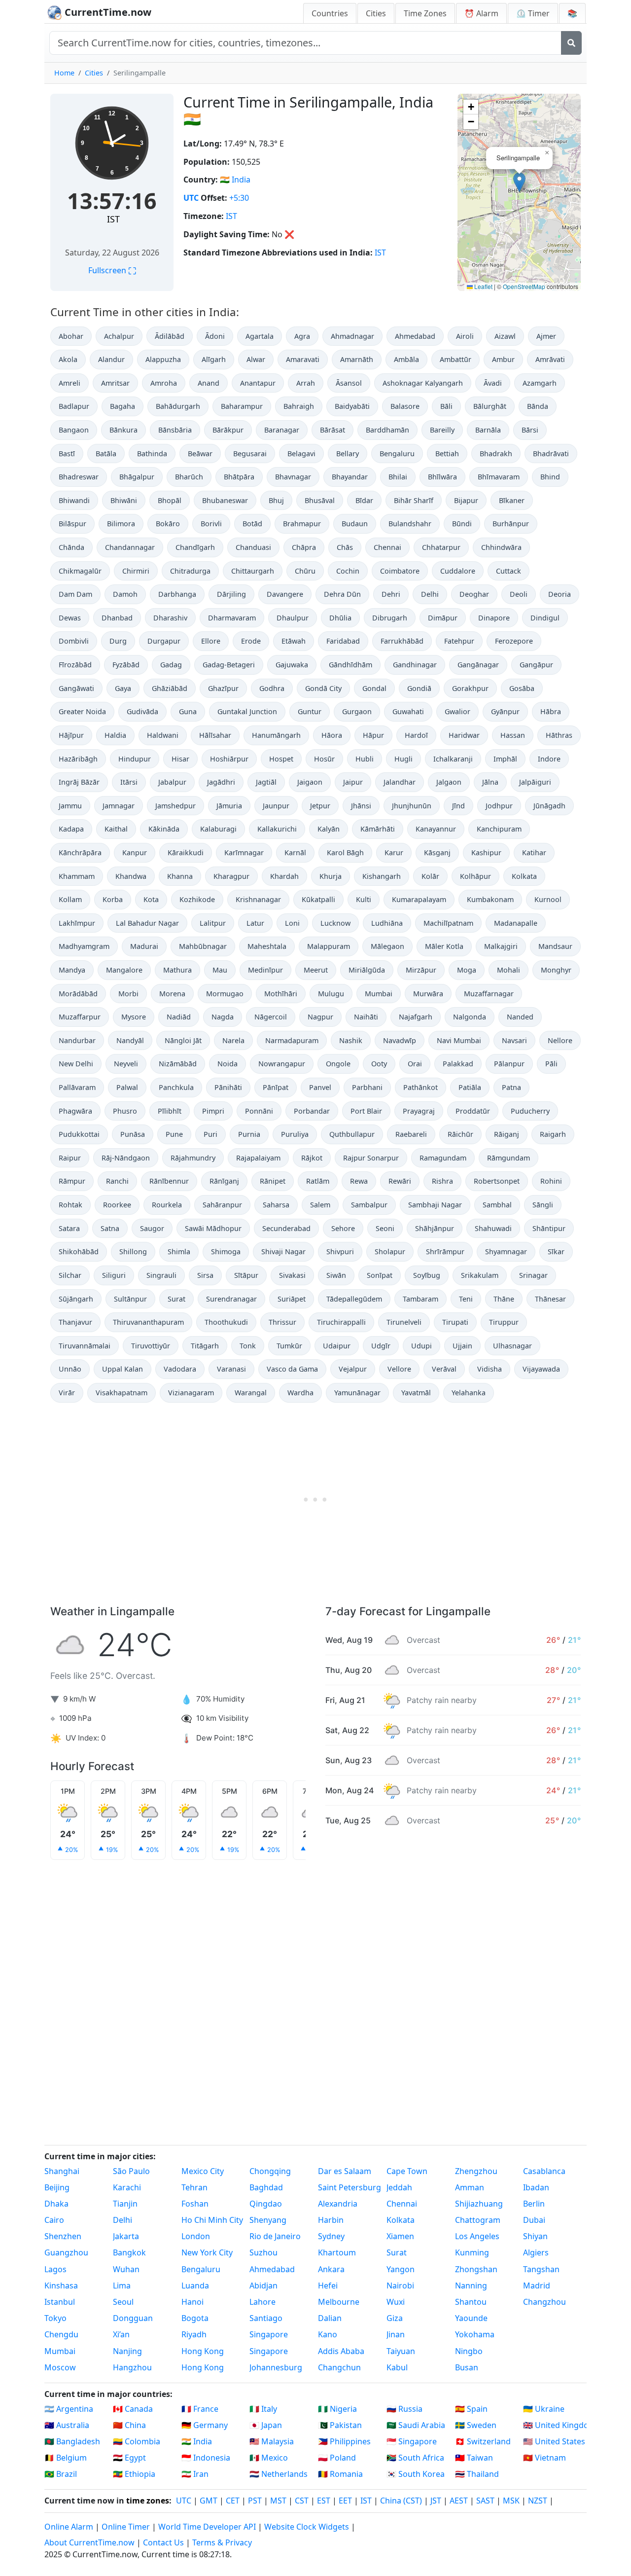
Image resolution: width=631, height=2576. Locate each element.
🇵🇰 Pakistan (340, 2425)
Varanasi (231, 1369)
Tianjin (125, 2204)
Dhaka (56, 2204)
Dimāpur (443, 618)
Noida (228, 1064)
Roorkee (117, 1205)
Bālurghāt (490, 406)
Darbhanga (177, 594)
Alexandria (338, 2204)
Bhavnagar (293, 477)
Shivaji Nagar (283, 1252)
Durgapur (164, 641)
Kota (151, 899)
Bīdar (364, 500)
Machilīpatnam (448, 923)
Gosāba (522, 688)
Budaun (355, 524)
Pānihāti (228, 1087)
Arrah (306, 383)
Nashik (351, 1040)
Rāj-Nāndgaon (126, 1158)
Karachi (127, 2187)
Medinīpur (265, 970)
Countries (330, 13)
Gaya (123, 688)
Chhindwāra (501, 547)
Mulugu (331, 994)
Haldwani (163, 735)
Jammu (70, 806)
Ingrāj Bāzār (79, 782)
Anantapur (258, 383)
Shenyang (268, 2220)
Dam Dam (75, 594)
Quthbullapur (352, 1134)
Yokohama (475, 2334)
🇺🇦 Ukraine (544, 2409)
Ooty (379, 1064)
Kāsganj (437, 853)
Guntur (310, 711)
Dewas (70, 618)
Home (64, 73)
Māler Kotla (444, 946)
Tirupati (455, 1322)
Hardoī (416, 735)
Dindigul (545, 618)
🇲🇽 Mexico (269, 2458)
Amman (470, 2187)
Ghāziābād (170, 688)
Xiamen (400, 2236)
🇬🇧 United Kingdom (555, 2425)
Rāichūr (460, 1134)
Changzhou (544, 2302)
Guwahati (408, 711)
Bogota (195, 2318)
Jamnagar (119, 806)
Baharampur (242, 406)
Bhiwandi (74, 500)
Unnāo (70, 1369)
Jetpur (320, 806)
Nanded (520, 1017)
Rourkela (167, 1205)
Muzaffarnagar (489, 994)
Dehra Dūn (342, 594)
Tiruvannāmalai (85, 1346)
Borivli (211, 524)
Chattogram (478, 2220)
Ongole (338, 1064)
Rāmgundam (508, 1158)
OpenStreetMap (524, 286)
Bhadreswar (79, 477)
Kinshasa (61, 2286)
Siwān (336, 1275)
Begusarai (250, 454)
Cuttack (508, 571)
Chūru (305, 571)
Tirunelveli (404, 1322)
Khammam (77, 876)
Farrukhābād (402, 641)
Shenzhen (63, 2236)
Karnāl (295, 853)
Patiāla (470, 1087)
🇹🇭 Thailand (477, 2474)
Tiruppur (504, 1322)
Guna (188, 711)
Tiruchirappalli (341, 1322)
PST (255, 2501)
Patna (511, 1087)
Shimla (179, 1252)
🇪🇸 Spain (471, 2409)
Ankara (331, 2269)
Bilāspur (72, 524)
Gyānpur (505, 711)
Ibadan (536, 2187)
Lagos (55, 2269)
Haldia (115, 735)
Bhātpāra (239, 477)
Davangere (285, 594)
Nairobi (400, 2286)
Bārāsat (333, 430)
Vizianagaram (191, 1393)
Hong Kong (203, 2351)
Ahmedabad (415, 336)
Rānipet (273, 1181)
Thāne (504, 1299)
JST (436, 2501)
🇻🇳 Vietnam (544, 2458)
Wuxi (396, 2302)
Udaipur (337, 1346)
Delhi (430, 594)
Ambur (503, 359)
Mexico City (203, 2171)
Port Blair (366, 1111)
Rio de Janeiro (275, 2236)
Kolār (430, 876)
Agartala (260, 336)
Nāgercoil (271, 1017)
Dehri (391, 594)
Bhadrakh (496, 454)
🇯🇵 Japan (266, 2425)
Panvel (320, 1087)
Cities (376, 13)
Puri (210, 1134)
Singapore (269, 2334)
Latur (255, 923)
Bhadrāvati (551, 454)
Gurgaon (357, 711)
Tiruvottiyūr (151, 1346)
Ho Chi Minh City (212, 2220)
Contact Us (163, 2542)
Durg (118, 641)
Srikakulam (480, 1275)
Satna (110, 1228)
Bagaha (123, 406)
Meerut (316, 970)
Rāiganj (507, 1134)
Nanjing (127, 2351)
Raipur (70, 1158)
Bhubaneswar (225, 500)
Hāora (332, 735)
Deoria (560, 594)
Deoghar (474, 594)
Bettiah (447, 454)
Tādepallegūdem (354, 1299)
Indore (549, 759)
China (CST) (401, 2501)
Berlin (534, 2204)
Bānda (538, 406)
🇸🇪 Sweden (476, 2425)
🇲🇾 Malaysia (272, 2441)
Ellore (211, 641)
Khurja (331, 876)
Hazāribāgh (78, 759)
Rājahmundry (193, 1158)
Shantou (471, 2302)
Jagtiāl (266, 782)
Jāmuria (229, 806)
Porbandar (312, 1111)
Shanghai (62, 2171)
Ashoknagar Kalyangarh (423, 383)
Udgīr (381, 1346)
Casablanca (544, 2171)
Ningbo (469, 2351)
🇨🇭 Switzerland (483, 2441)
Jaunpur (276, 806)
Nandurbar (77, 1040)
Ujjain (462, 1346)
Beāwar (200, 454)
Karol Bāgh (345, 853)
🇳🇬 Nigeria (337, 2409)
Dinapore (494, 618)
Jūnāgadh (549, 806)
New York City (207, 2252)
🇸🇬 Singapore (412, 2441)
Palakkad (458, 1064)
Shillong (133, 1252)
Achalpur (119, 336)
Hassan (513, 735)
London (196, 2236)
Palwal (127, 1087)
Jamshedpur (175, 806)
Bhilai (398, 477)
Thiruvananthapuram (148, 1322)
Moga (467, 970)
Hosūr (324, 759)
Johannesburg (276, 2367)
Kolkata (524, 876)
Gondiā (419, 688)
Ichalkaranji (453, 759)
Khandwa (131, 876)
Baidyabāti (352, 406)
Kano (328, 2334)
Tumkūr (289, 1346)
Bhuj (276, 500)
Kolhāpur (475, 876)
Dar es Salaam (345, 2171)
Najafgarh (416, 1017)
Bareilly (442, 430)
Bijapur (466, 500)
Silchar (70, 1275)
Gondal (374, 688)
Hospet (281, 759)
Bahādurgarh (178, 406)
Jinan (396, 2334)
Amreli (70, 383)
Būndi (462, 524)
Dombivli (74, 641)
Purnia (249, 1134)
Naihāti (366, 1017)
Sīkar (556, 1252)
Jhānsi (361, 806)
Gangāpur (536, 665)
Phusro (125, 1111)
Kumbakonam (490, 899)
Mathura (177, 970)
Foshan (195, 2204)
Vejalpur (353, 1369)
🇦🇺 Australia (67, 2425)
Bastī (67, 454)
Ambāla (406, 359)
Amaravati (303, 359)
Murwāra (428, 994)
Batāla (106, 454)
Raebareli (411, 1134)
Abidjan (263, 2286)
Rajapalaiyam (258, 1158)
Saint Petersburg (350, 2187)
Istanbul (60, 2302)
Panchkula (176, 1087)
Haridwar (464, 735)
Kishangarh (382, 876)
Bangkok (129, 2252)
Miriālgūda (367, 970)
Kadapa (71, 829)
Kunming (472, 2252)
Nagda (223, 1017)
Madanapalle (516, 923)
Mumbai (379, 994)
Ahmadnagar (352, 336)
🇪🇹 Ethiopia (134, 2474)
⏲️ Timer (533, 13)
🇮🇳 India (197, 2441)
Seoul (123, 2302)
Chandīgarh (195, 547)
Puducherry (530, 1111)
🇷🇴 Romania (340, 2474)
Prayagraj (419, 1111)
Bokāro (168, 524)
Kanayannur (436, 829)
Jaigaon (310, 782)
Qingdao (266, 2204)
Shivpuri (340, 1252)
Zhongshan (476, 2269)
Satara (69, 1228)
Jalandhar (400, 782)
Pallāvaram (77, 1087)
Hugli (403, 759)
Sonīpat (380, 1275)
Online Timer (126, 2527)
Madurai (144, 946)
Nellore (560, 1040)
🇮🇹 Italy (263, 2409)
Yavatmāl (416, 1393)
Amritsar (115, 383)
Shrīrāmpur (445, 1252)
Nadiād (179, 1017)
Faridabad (343, 641)
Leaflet (483, 286)
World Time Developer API (207, 2527)
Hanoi (193, 2302)
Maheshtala (267, 946)
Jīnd (458, 806)
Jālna (490, 782)
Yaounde (471, 2318)
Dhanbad (117, 618)
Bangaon (74, 430)
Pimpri (213, 1111)
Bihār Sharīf (414, 500)
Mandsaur (555, 946)
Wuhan (126, 2269)
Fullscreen (112, 270)
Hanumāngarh (276, 735)
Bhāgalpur (137, 477)
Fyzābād (126, 665)
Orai (415, 1064)
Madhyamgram (84, 946)
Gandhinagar (415, 665)
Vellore (399, 1369)
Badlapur (74, 406)
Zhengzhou (476, 2171)
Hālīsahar (215, 735)
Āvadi (493, 383)
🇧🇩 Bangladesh (72, 2441)
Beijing (57, 2187)
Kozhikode (197, 899)
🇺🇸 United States (554, 2441)
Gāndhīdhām (351, 665)
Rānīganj (224, 1181)
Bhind (550, 477)
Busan (467, 2367)
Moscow (60, 2367)
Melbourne (339, 2302)
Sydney (331, 2236)
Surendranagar (231, 1299)
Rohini (551, 1181)
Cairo (54, 2220)
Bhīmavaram (499, 477)
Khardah (284, 876)
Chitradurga (190, 571)
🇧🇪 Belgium (66, 2458)
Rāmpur (72, 1181)
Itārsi (129, 782)
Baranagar (282, 430)
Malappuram (329, 946)
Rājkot (312, 1158)
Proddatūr (473, 1111)
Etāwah (294, 641)
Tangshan (541, 2269)
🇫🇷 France (200, 2409)
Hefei (328, 2286)
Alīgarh (214, 359)
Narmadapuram (292, 1040)
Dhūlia (340, 618)
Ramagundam (443, 1158)
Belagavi (301, 454)
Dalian (330, 2318)
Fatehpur (459, 641)
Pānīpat (276, 1087)
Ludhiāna (387, 923)
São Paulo (131, 2171)
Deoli (519, 594)
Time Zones (425, 13)
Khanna (180, 876)
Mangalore (124, 970)
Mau (220, 970)
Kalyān (329, 829)
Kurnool (548, 899)
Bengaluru (397, 454)
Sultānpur (130, 1299)
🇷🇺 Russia (404, 2409)
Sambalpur (369, 1205)
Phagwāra (75, 1111)
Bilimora (121, 524)
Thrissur (282, 1322)
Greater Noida (82, 711)
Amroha (164, 383)
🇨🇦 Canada (133, 2409)
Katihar (534, 853)
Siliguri (114, 1275)
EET (345, 2501)
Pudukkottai (79, 1134)
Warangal (251, 1393)
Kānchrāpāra (80, 853)
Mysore (134, 1017)
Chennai (387, 547)
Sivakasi (292, 1275)
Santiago (266, 2318)
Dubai (534, 2220)
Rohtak (70, 1205)
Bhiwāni (124, 500)
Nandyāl (130, 1040)
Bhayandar (350, 477)
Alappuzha (163, 359)
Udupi (421, 1346)
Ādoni (215, 336)
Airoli (465, 336)
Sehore (343, 1228)
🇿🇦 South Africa (415, 2458)
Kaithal (116, 829)
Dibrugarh (390, 618)
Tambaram (421, 1299)
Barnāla (488, 430)
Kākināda (164, 829)
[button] (519, 182)
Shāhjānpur (435, 1228)
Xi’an (121, 2334)
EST (324, 2501)
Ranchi (117, 1181)
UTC (191, 198)
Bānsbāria (175, 430)
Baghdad (266, 2187)
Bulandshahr (410, 524)
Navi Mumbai (459, 1040)
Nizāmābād (178, 1064)
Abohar (71, 336)
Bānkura (123, 430)
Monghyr (556, 970)
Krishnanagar (258, 899)
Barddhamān (387, 430)
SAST (485, 2501)
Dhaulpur (293, 618)
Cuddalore (458, 571)
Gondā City (323, 688)
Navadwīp (400, 1040)
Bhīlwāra (442, 477)
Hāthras (559, 735)
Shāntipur (549, 1228)
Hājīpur (71, 735)
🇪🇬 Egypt (129, 2458)
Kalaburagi (218, 829)
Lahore (263, 2302)
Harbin (331, 2220)
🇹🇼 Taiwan (474, 2458)
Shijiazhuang (479, 2204)
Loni (292, 923)
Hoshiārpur (229, 759)
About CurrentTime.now (89, 2542)
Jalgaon (449, 782)
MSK (511, 2501)
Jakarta (126, 2236)
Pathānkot (421, 1087)
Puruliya (295, 1134)
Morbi (128, 994)
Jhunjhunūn (412, 806)
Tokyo (55, 2318)
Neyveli (126, 1064)
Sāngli (543, 1205)
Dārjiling (231, 594)
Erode (251, 641)
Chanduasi (253, 547)
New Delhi (76, 1064)
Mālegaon (387, 946)
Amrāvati (550, 359)
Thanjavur (75, 1322)
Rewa (359, 1181)
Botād (252, 524)
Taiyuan (401, 2351)
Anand (209, 383)
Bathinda (152, 454)
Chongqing (270, 2171)
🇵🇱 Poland (337, 2458)
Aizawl (505, 336)
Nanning (471, 2286)
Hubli (365, 759)
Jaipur (353, 782)
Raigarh (553, 1134)
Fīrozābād (75, 665)
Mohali (508, 970)
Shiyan (535, 2236)
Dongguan (133, 2318)
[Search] (571, 43)
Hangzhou (132, 2367)
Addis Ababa (341, 2351)
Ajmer (546, 336)
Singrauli (161, 1275)
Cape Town (407, 2171)
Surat (176, 1299)
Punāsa (133, 1134)
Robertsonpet (497, 1181)
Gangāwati (76, 688)
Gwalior (457, 711)
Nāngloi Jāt (183, 1040)
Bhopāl (170, 500)
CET (233, 2501)
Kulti (364, 899)
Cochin (348, 571)
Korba (113, 899)
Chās (345, 547)
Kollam (70, 899)
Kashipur (486, 853)
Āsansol (349, 383)
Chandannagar (130, 547)
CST (302, 2501)
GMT (209, 2501)
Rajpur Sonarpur (371, 1158)
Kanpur (135, 853)
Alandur (111, 359)
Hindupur (135, 759)
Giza (395, 2318)
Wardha (300, 1393)
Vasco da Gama (292, 1369)
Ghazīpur (223, 688)
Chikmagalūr (80, 571)
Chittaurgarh (253, 571)
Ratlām (318, 1181)
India (241, 180)
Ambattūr (456, 359)
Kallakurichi (277, 829)
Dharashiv (170, 618)
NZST (538, 2501)
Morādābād (78, 994)
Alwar (256, 359)
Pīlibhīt (170, 1111)
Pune (174, 1134)
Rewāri (400, 1181)
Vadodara (180, 1369)
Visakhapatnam (122, 1393)
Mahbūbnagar (203, 946)
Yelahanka (469, 1393)
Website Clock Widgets (307, 2527)
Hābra (551, 711)
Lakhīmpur (77, 923)
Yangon (401, 2269)
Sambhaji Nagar (435, 1205)
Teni (466, 1299)
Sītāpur (246, 1275)
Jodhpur (499, 806)
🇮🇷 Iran (195, 2474)
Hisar (180, 759)
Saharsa (276, 1205)
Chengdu (61, 2334)
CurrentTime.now (107, 12)
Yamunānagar (357, 1393)
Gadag (171, 665)
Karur (394, 853)
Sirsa (205, 1275)
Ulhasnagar (512, 1346)
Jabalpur (172, 782)
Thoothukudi (226, 1322)
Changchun (339, 2367)
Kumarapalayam (419, 899)
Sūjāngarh (76, 1299)
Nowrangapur (282, 1064)
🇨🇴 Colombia (137, 2441)
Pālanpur (509, 1064)
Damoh (125, 594)
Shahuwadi (493, 1228)
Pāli (551, 1064)
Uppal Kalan (123, 1369)
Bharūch (189, 477)
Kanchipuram (499, 829)
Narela (233, 1040)
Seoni (385, 1228)
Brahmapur (302, 524)
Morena (172, 994)
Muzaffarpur (80, 1017)
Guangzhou (66, 2252)
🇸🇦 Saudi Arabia (416, 2425)
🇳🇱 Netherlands (279, 2474)
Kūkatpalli (318, 899)
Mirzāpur (421, 970)
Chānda (71, 547)
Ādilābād (170, 336)
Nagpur (320, 1017)
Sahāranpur (222, 1205)
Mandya (72, 970)
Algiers (536, 2252)
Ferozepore (514, 641)
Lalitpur (213, 923)
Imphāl (505, 759)
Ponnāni (259, 1111)
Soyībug (427, 1275)
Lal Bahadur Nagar (147, 923)
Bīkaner (512, 500)
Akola (68, 359)
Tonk (248, 1346)
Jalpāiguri (535, 782)
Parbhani (367, 1087)
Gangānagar (478, 665)
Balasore (405, 406)
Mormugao (225, 994)
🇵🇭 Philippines (344, 2441)
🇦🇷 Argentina (69, 2409)
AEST (459, 2501)
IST (113, 219)
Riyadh (194, 2334)
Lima (122, 2286)
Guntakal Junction (247, 711)
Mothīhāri (281, 994)
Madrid (537, 2286)
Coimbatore (400, 571)
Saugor (152, 1228)
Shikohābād (79, 1252)
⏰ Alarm (481, 13)
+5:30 (239, 198)
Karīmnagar (244, 853)
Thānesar (550, 1299)
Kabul (397, 2367)
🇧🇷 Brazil (61, 2474)
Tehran (194, 2187)
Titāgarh (205, 1346)
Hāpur (373, 735)
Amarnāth (357, 359)
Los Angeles (477, 2236)
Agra (302, 336)
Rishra (442, 1181)
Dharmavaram (232, 618)
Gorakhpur (470, 688)
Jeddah (399, 2187)
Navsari (514, 1040)
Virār (67, 1393)
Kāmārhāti (378, 829)
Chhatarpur (441, 547)
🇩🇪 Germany (205, 2425)
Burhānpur (511, 524)
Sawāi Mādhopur (213, 1228)
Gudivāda (142, 711)
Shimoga (226, 1252)
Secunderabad (286, 1228)
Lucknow (335, 923)
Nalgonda (470, 1017)
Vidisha (490, 1369)
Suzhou (263, 2252)
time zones (148, 2501)
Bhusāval (320, 500)
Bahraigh (299, 406)
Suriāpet (292, 1299)
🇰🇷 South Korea (416, 2474)
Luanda (195, 2286)
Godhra (272, 688)
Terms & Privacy (222, 2542)
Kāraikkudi (186, 853)
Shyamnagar (506, 1252)
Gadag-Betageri (229, 665)
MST (278, 2501)
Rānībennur (169, 1181)
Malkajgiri (501, 946)
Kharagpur (231, 876)
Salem (320, 1205)
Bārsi (530, 430)
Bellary (348, 454)
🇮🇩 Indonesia (206, 2458)
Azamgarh (540, 383)
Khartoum (337, 2252)
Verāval (444, 1369)
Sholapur (390, 1252)
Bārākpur (228, 430)
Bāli (446, 406)
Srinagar (533, 1275)
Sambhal (497, 1205)
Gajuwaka (292, 665)
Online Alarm (69, 2527)
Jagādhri (221, 782)
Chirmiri (136, 571)
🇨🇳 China (129, 2425)
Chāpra (304, 547)
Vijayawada (541, 1369)
